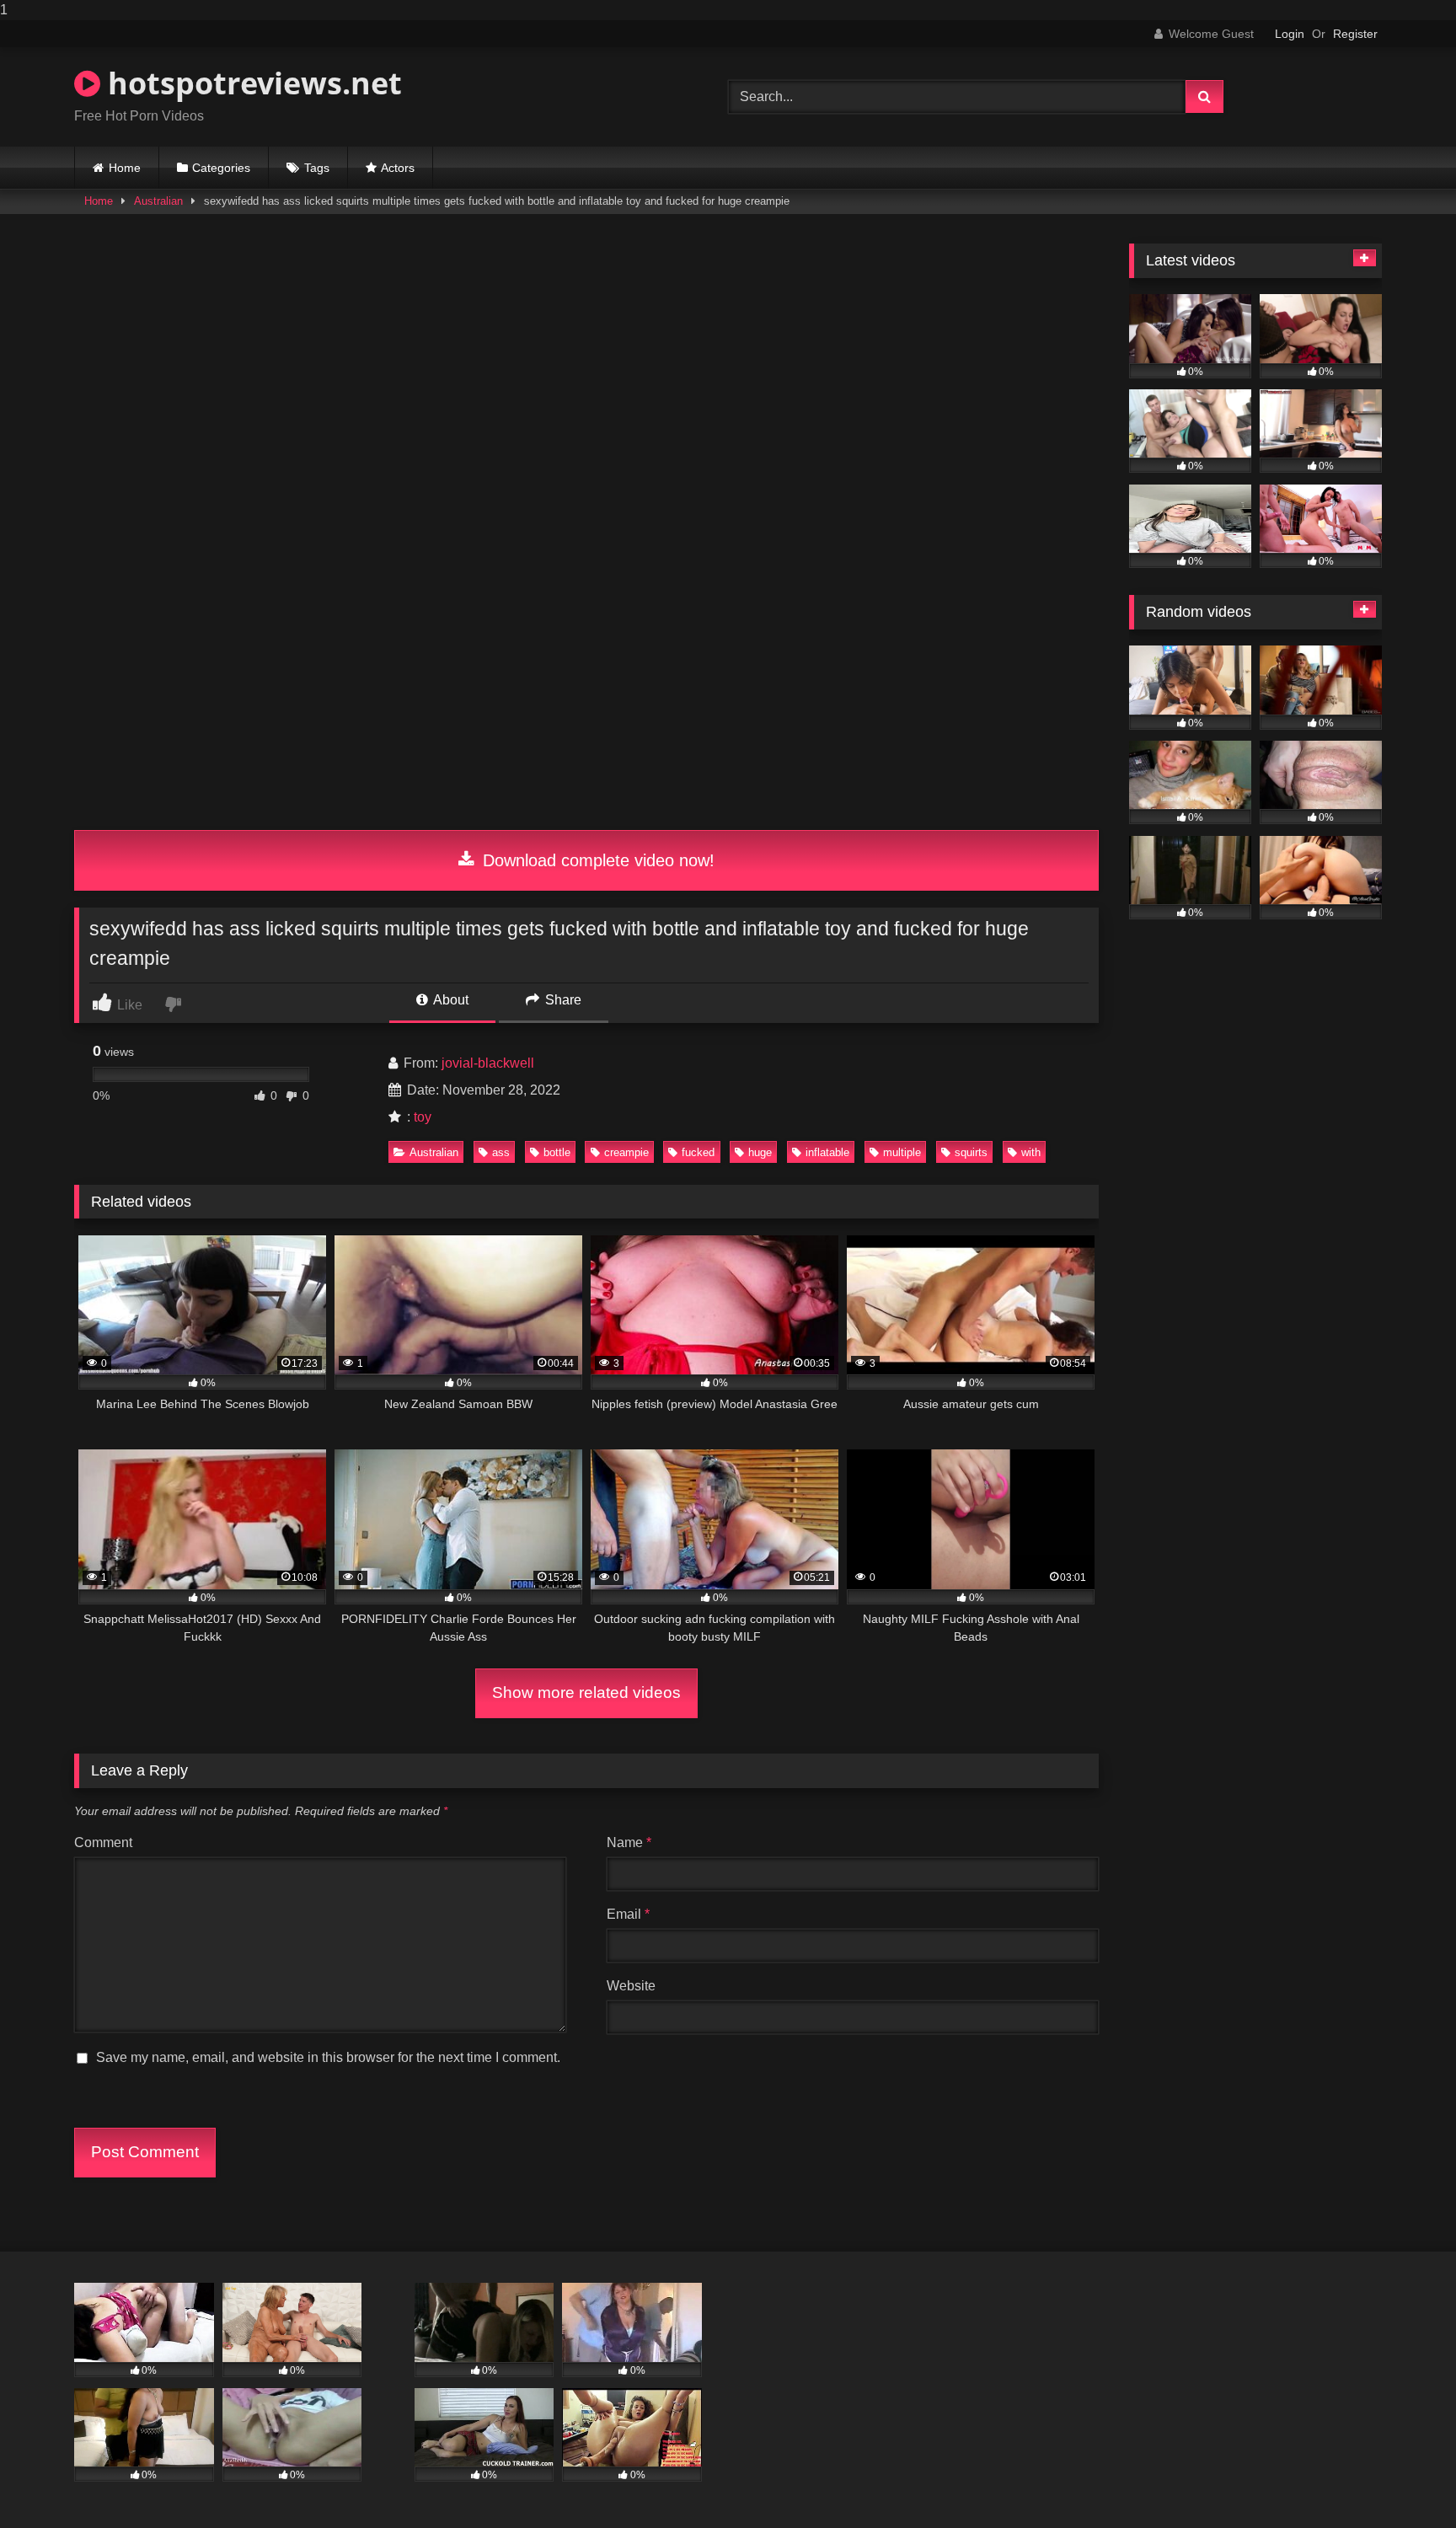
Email (628, 1914)
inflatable (827, 1152)
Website (631, 1986)
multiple (902, 1152)
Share (562, 1000)
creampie (626, 1152)
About (450, 1000)
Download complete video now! (596, 860)
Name (629, 1842)
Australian (158, 201)
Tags (317, 168)
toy (423, 1117)
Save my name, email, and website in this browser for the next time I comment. (328, 2057)
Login (1290, 34)
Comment (103, 1842)
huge (760, 1152)
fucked (698, 1152)
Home (125, 168)
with (1031, 1152)
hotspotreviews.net (251, 83)
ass (501, 1152)
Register (1355, 34)
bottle (557, 1152)
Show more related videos (586, 1692)
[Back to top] (1404, 2481)
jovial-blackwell (488, 1063)
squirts (971, 1152)
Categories (221, 168)
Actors (398, 168)
